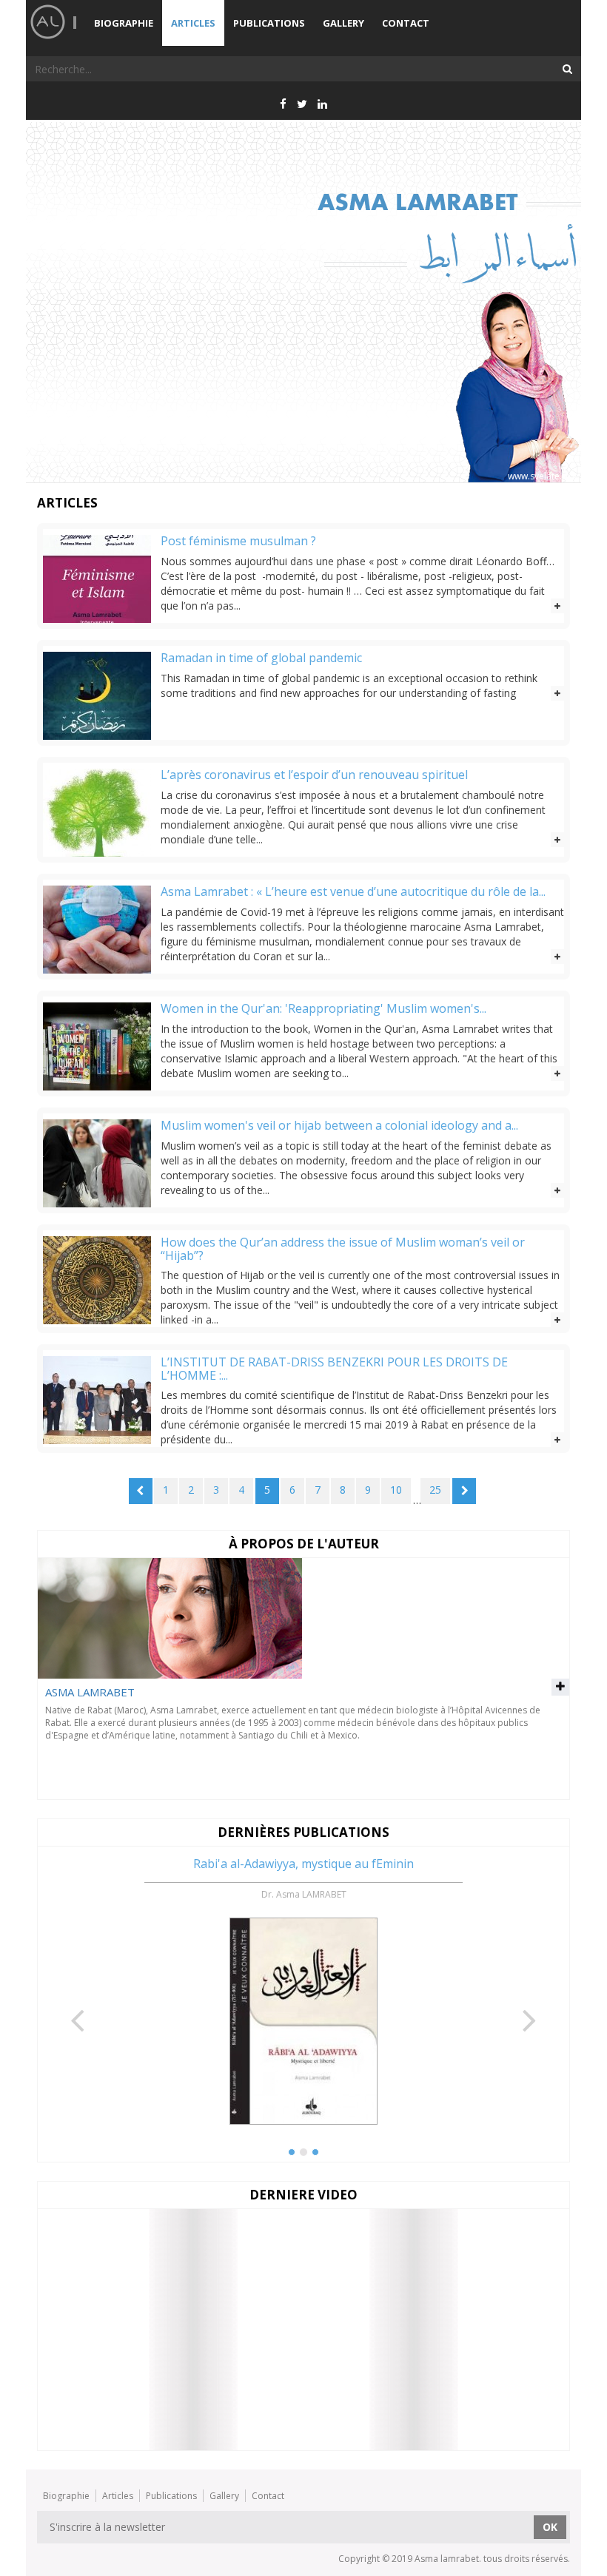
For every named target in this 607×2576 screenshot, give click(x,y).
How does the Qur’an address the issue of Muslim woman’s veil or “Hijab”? (343, 1249)
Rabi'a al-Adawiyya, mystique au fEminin (303, 1864)
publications (269, 23)
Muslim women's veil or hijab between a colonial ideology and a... (339, 1126)
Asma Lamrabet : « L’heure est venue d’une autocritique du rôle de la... (353, 892)
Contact (406, 23)
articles (193, 23)
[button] (78, 1990)
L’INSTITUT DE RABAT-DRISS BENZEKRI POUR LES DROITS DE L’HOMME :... (334, 1369)
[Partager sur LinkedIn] (322, 104)
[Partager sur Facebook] (283, 104)
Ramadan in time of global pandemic (261, 658)
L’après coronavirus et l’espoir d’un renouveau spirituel (314, 775)
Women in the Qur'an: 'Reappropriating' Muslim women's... (323, 1009)
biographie (124, 23)
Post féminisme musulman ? (238, 542)
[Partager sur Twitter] (302, 104)
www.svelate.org (542, 476)
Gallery (343, 23)
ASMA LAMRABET (90, 1692)
